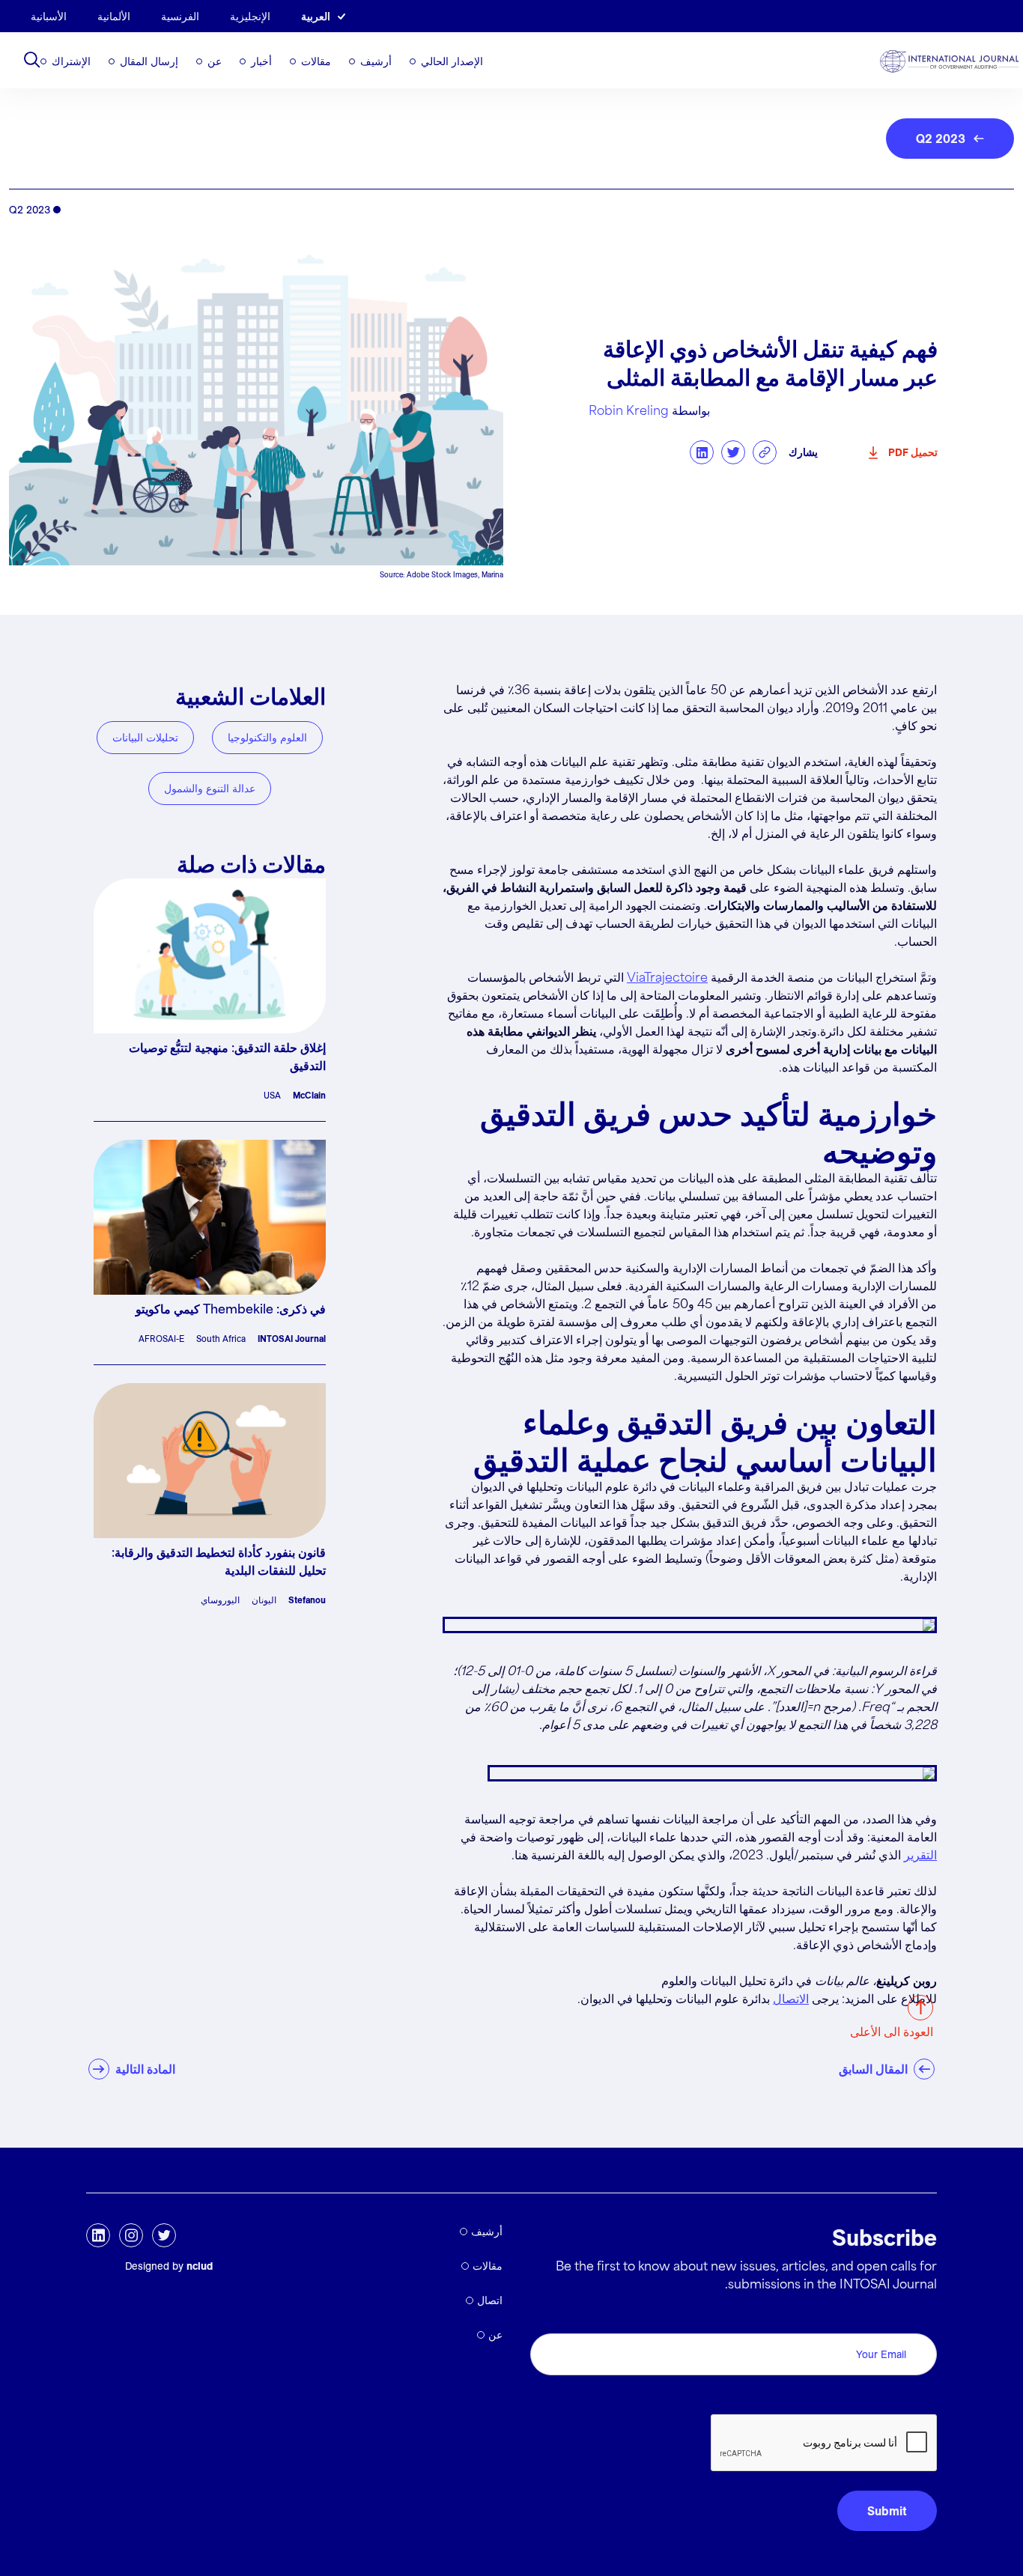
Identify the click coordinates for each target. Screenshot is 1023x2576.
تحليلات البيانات (145, 738)
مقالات (316, 61)
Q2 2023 (941, 139)
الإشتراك (71, 61)
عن (215, 61)
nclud (200, 2266)
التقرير (920, 1856)
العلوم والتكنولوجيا (267, 738)
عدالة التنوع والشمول (210, 789)
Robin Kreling (629, 411)
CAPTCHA (901, 2397)
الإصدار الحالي (452, 61)
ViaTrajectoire (667, 978)
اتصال (490, 2300)
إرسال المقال (149, 61)
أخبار (261, 61)
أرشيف (376, 61)
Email (918, 2317)
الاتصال (791, 2000)
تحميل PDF (913, 452)
